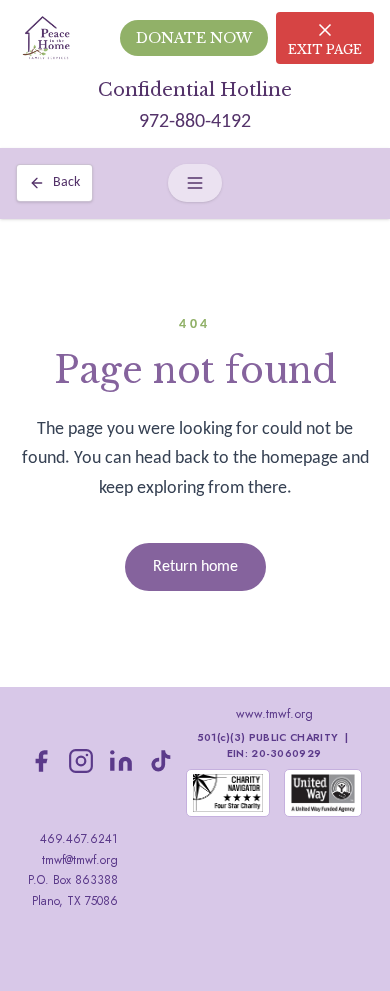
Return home (195, 567)
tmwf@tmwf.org (80, 860)
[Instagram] (81, 761)
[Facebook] (41, 761)
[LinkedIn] (121, 761)
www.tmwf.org (274, 714)
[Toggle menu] (195, 183)
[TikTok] (161, 761)
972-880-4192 (195, 122)
